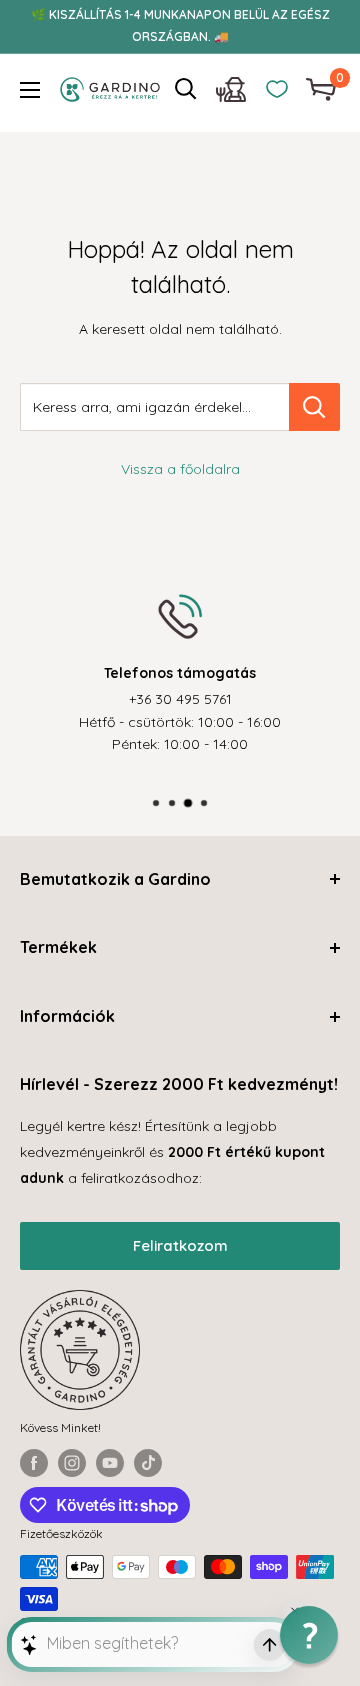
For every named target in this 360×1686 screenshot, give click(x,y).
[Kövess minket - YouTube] (110, 1463)
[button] (309, 1635)
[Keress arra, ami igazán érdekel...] (314, 407)
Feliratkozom (180, 1245)
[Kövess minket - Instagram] (72, 1463)
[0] (322, 89)
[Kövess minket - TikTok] (148, 1463)
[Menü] (30, 90)
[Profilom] (231, 94)
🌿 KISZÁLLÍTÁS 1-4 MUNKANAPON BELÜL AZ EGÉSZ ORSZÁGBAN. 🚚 (180, 25)
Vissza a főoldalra (180, 469)
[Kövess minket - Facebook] (34, 1463)
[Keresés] (186, 89)
